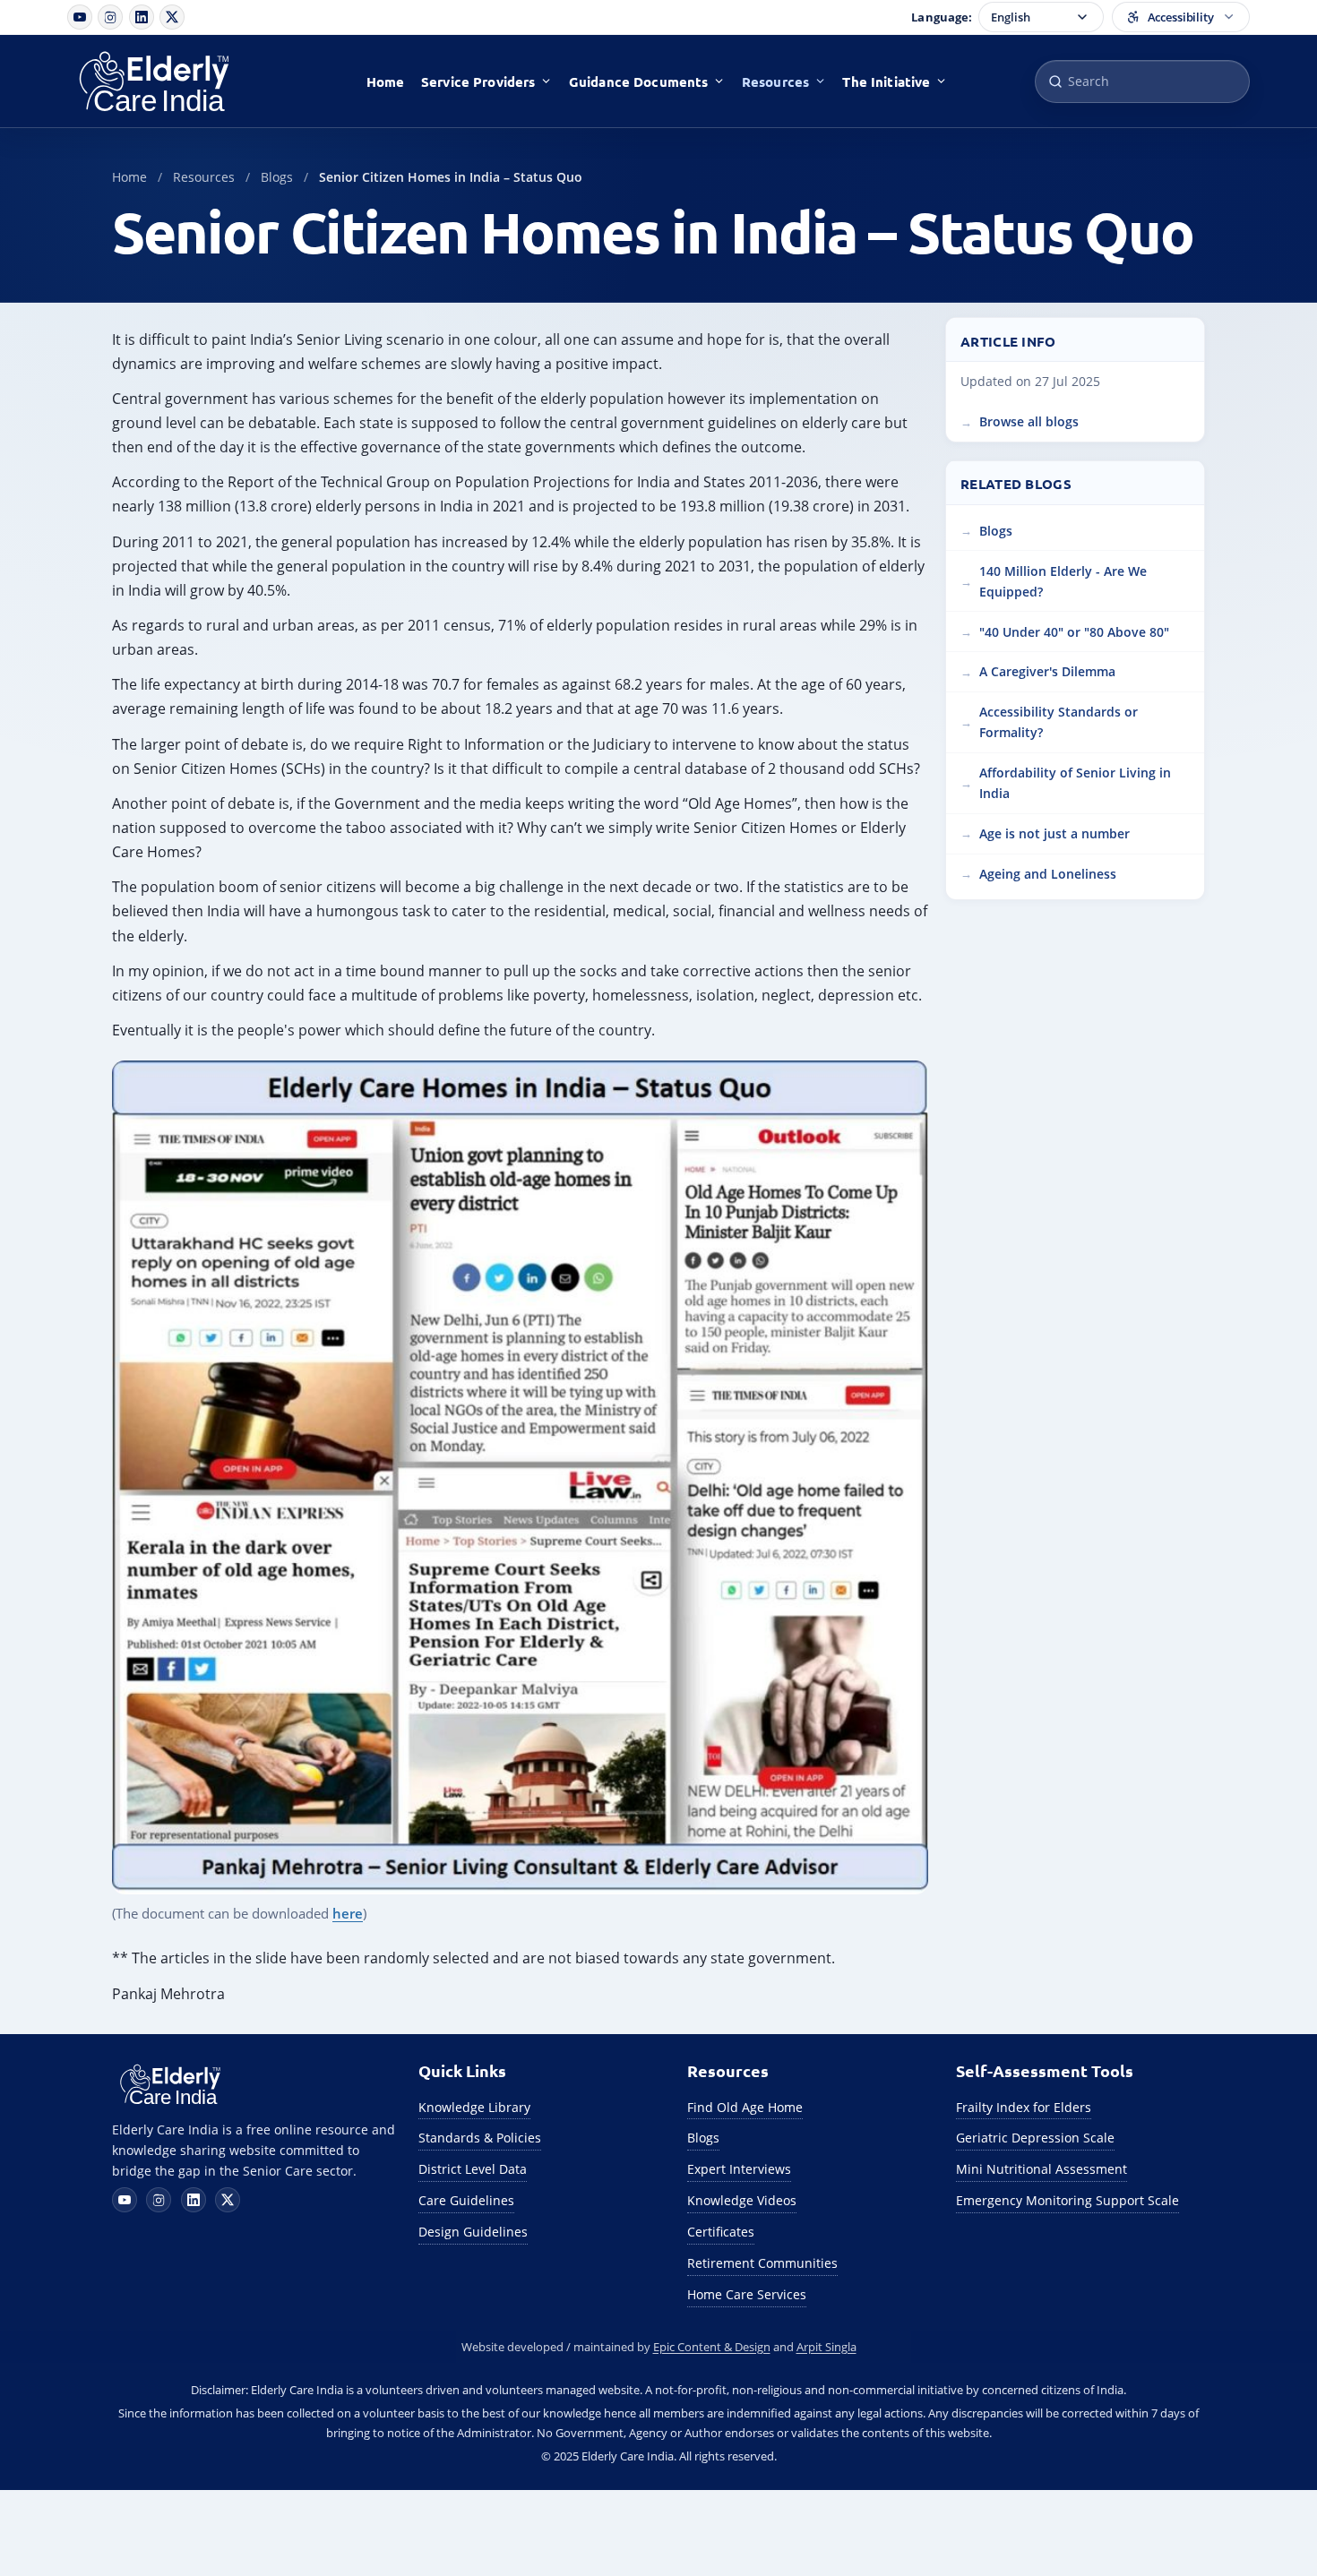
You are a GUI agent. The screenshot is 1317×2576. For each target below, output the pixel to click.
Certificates (721, 2232)
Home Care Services (747, 2294)
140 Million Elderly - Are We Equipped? (1063, 580)
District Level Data (473, 2169)
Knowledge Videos (742, 2200)
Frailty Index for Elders (1024, 2107)
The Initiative (886, 82)
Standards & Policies (480, 2138)
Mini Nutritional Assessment (1042, 2169)
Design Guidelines (473, 2232)
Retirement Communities (762, 2263)
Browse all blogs (1029, 421)
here (348, 1913)
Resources (775, 82)
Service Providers (478, 82)
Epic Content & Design (712, 2347)
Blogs (277, 177)
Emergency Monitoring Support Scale (1067, 2200)
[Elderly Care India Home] (173, 82)
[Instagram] (110, 17)
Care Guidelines (466, 2200)
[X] (172, 17)
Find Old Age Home (745, 2107)
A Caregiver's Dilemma (1047, 671)
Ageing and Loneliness (1048, 873)
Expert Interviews (739, 2169)
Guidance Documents (639, 82)
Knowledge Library (474, 2107)
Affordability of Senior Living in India (1075, 783)
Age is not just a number (1054, 833)
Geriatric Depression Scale (1035, 2138)
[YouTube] (80, 17)
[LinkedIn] (142, 17)
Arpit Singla (826, 2347)
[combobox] (1142, 82)
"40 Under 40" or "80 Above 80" (1074, 631)
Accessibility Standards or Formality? (1059, 722)
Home (386, 82)
